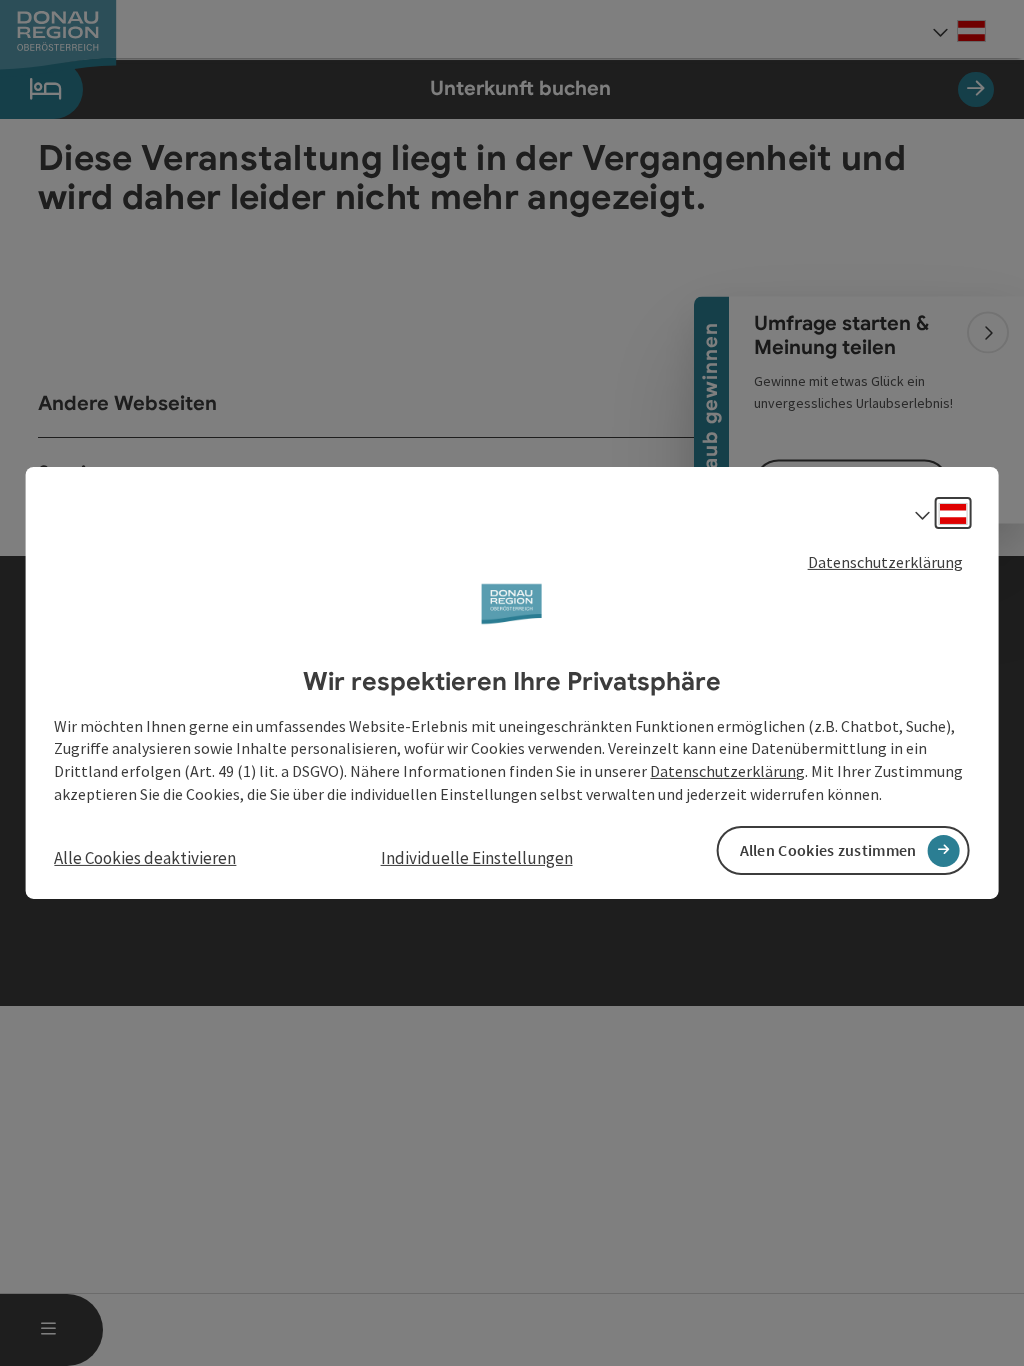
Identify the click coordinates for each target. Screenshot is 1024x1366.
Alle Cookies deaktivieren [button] (145, 858)
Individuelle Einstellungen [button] (477, 858)
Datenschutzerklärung (885, 562)
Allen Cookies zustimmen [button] (828, 850)
